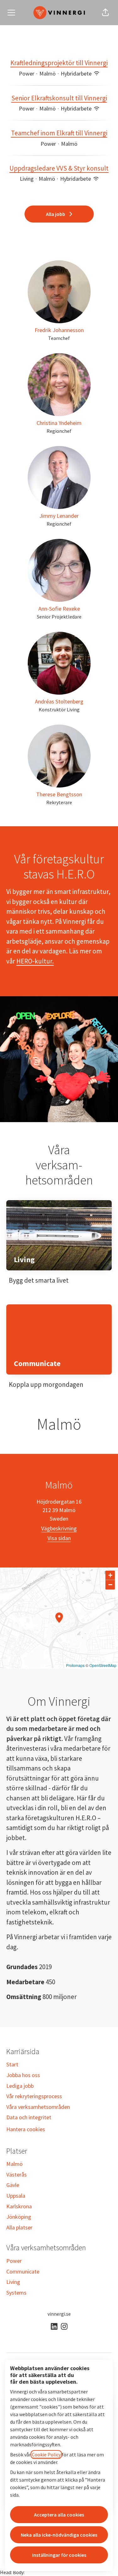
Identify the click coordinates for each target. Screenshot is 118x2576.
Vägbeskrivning (59, 1528)
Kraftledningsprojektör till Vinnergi (59, 63)
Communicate (23, 2271)
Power (14, 2261)
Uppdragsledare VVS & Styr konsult (59, 168)
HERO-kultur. (35, 961)
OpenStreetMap (103, 1665)
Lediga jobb (20, 2086)
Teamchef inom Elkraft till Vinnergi (59, 133)
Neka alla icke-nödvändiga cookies (59, 2535)
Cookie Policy (46, 2455)
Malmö (14, 2164)
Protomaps (75, 1665)
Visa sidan (59, 1538)
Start (12, 2064)
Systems (16, 2293)
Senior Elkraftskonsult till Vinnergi (59, 98)
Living (13, 2282)
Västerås (17, 2175)
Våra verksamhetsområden (38, 2107)
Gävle (13, 2185)
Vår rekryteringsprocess (34, 2096)
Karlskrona (19, 2206)
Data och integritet (29, 2117)
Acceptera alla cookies (59, 2515)
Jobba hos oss (23, 2075)
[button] (105, 13)
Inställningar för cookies (59, 2555)
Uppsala (16, 2196)
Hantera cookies (26, 2129)
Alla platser (19, 2227)
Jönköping (19, 2217)
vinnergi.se (59, 2314)
